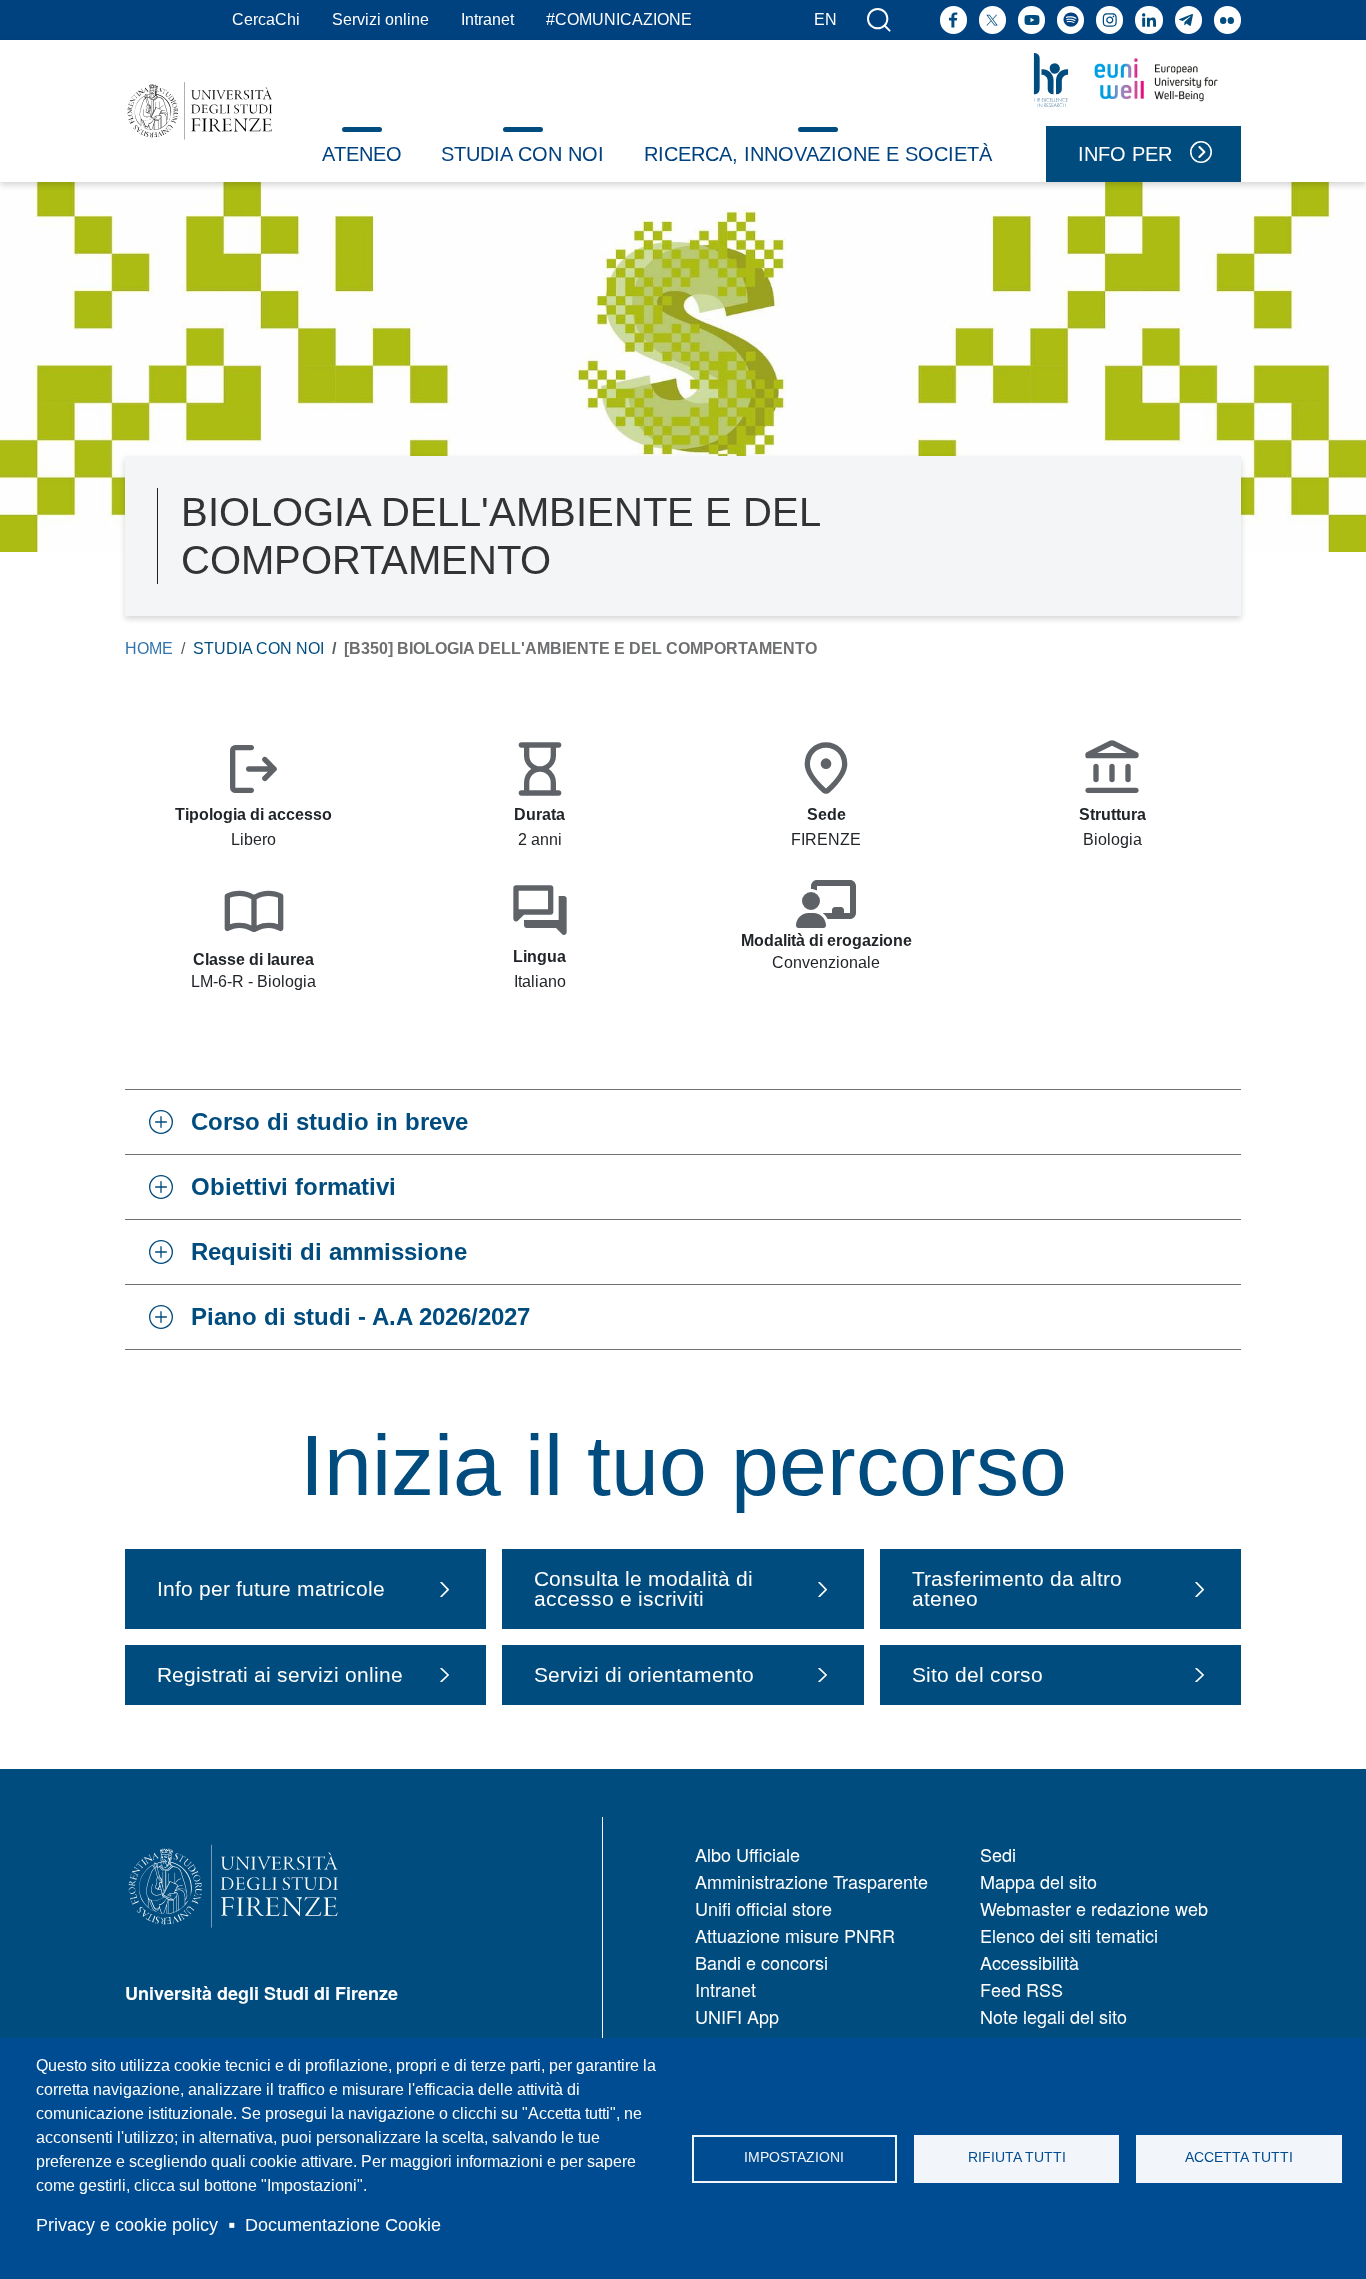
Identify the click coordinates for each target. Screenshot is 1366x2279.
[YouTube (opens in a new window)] (1031, 19)
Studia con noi (522, 154)
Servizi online (380, 19)
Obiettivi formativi (293, 1186)
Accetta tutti (1239, 2157)
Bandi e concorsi (761, 1962)
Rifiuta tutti (1017, 2157)
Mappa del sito (1038, 1881)
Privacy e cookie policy (127, 2225)
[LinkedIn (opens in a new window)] (1148, 19)
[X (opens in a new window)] (992, 19)
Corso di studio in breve (329, 1121)
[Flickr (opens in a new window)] (1227, 19)
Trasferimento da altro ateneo (1017, 1589)
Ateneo (362, 154)
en (825, 19)
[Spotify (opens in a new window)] (1070, 19)
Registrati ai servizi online (280, 1674)
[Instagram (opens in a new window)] (1109, 19)
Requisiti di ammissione (329, 1251)
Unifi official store (763, 1908)
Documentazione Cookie (343, 2225)
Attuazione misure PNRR (795, 1935)
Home (149, 648)
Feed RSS (1021, 1989)
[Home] (200, 111)
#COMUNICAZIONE (619, 19)
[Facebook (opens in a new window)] (953, 19)
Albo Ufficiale (747, 1854)
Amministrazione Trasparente (811, 1881)
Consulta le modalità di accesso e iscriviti (643, 1589)
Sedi (998, 1854)
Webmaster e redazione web (1094, 1908)
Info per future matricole (271, 1588)
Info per (1125, 154)
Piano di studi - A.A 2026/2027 (360, 1316)
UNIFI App (737, 2016)
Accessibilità (1029, 1962)
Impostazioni (794, 2157)
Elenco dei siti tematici (1069, 1935)
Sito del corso (977, 1674)
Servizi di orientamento (644, 1674)
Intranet (487, 19)
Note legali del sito (1053, 2016)
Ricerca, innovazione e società (818, 154)
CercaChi (266, 19)
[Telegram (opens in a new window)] (1188, 19)
